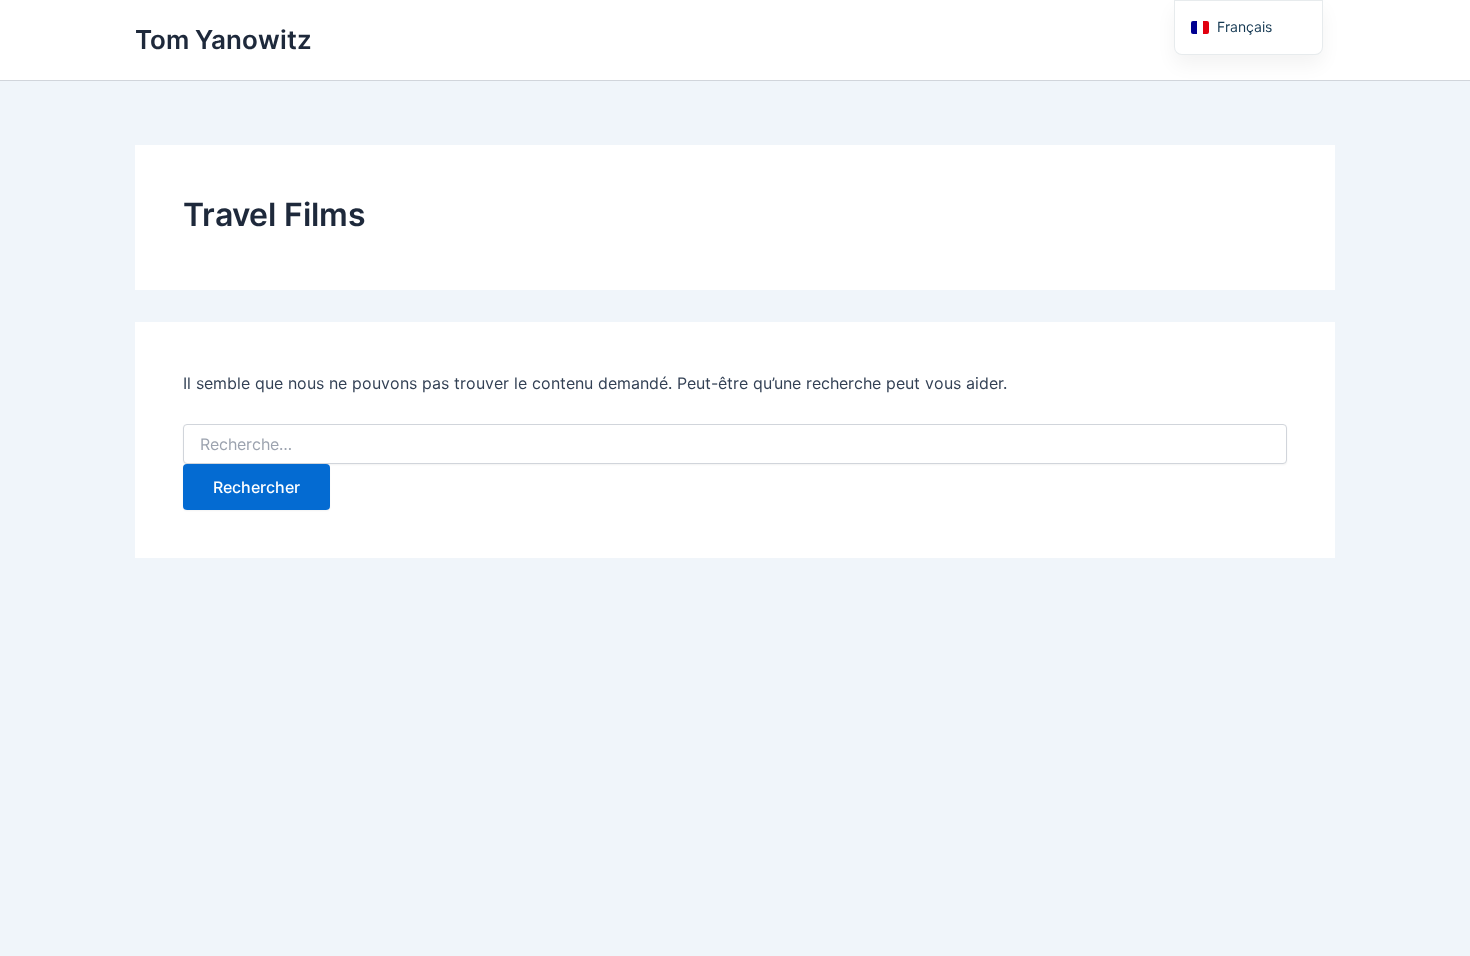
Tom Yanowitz (223, 39)
